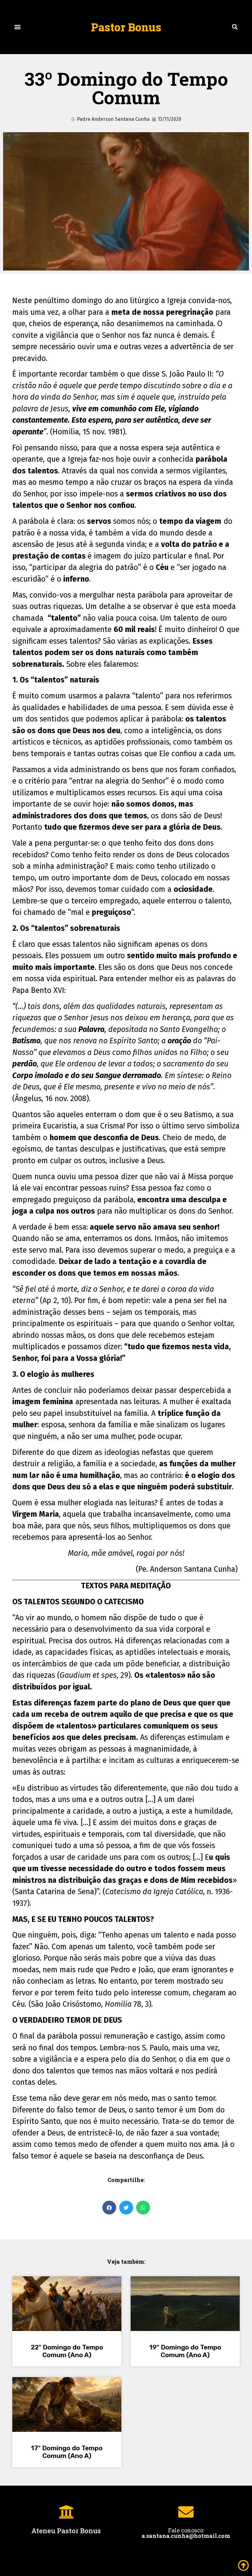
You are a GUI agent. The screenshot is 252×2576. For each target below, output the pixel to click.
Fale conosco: (186, 2533)
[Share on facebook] (109, 2208)
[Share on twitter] (126, 2208)
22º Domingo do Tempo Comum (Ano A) (67, 2351)
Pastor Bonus (126, 27)
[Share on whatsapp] (143, 2208)
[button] (17, 27)
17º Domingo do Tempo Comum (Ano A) (67, 2452)
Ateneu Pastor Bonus (66, 2531)
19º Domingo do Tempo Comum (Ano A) (185, 2351)
